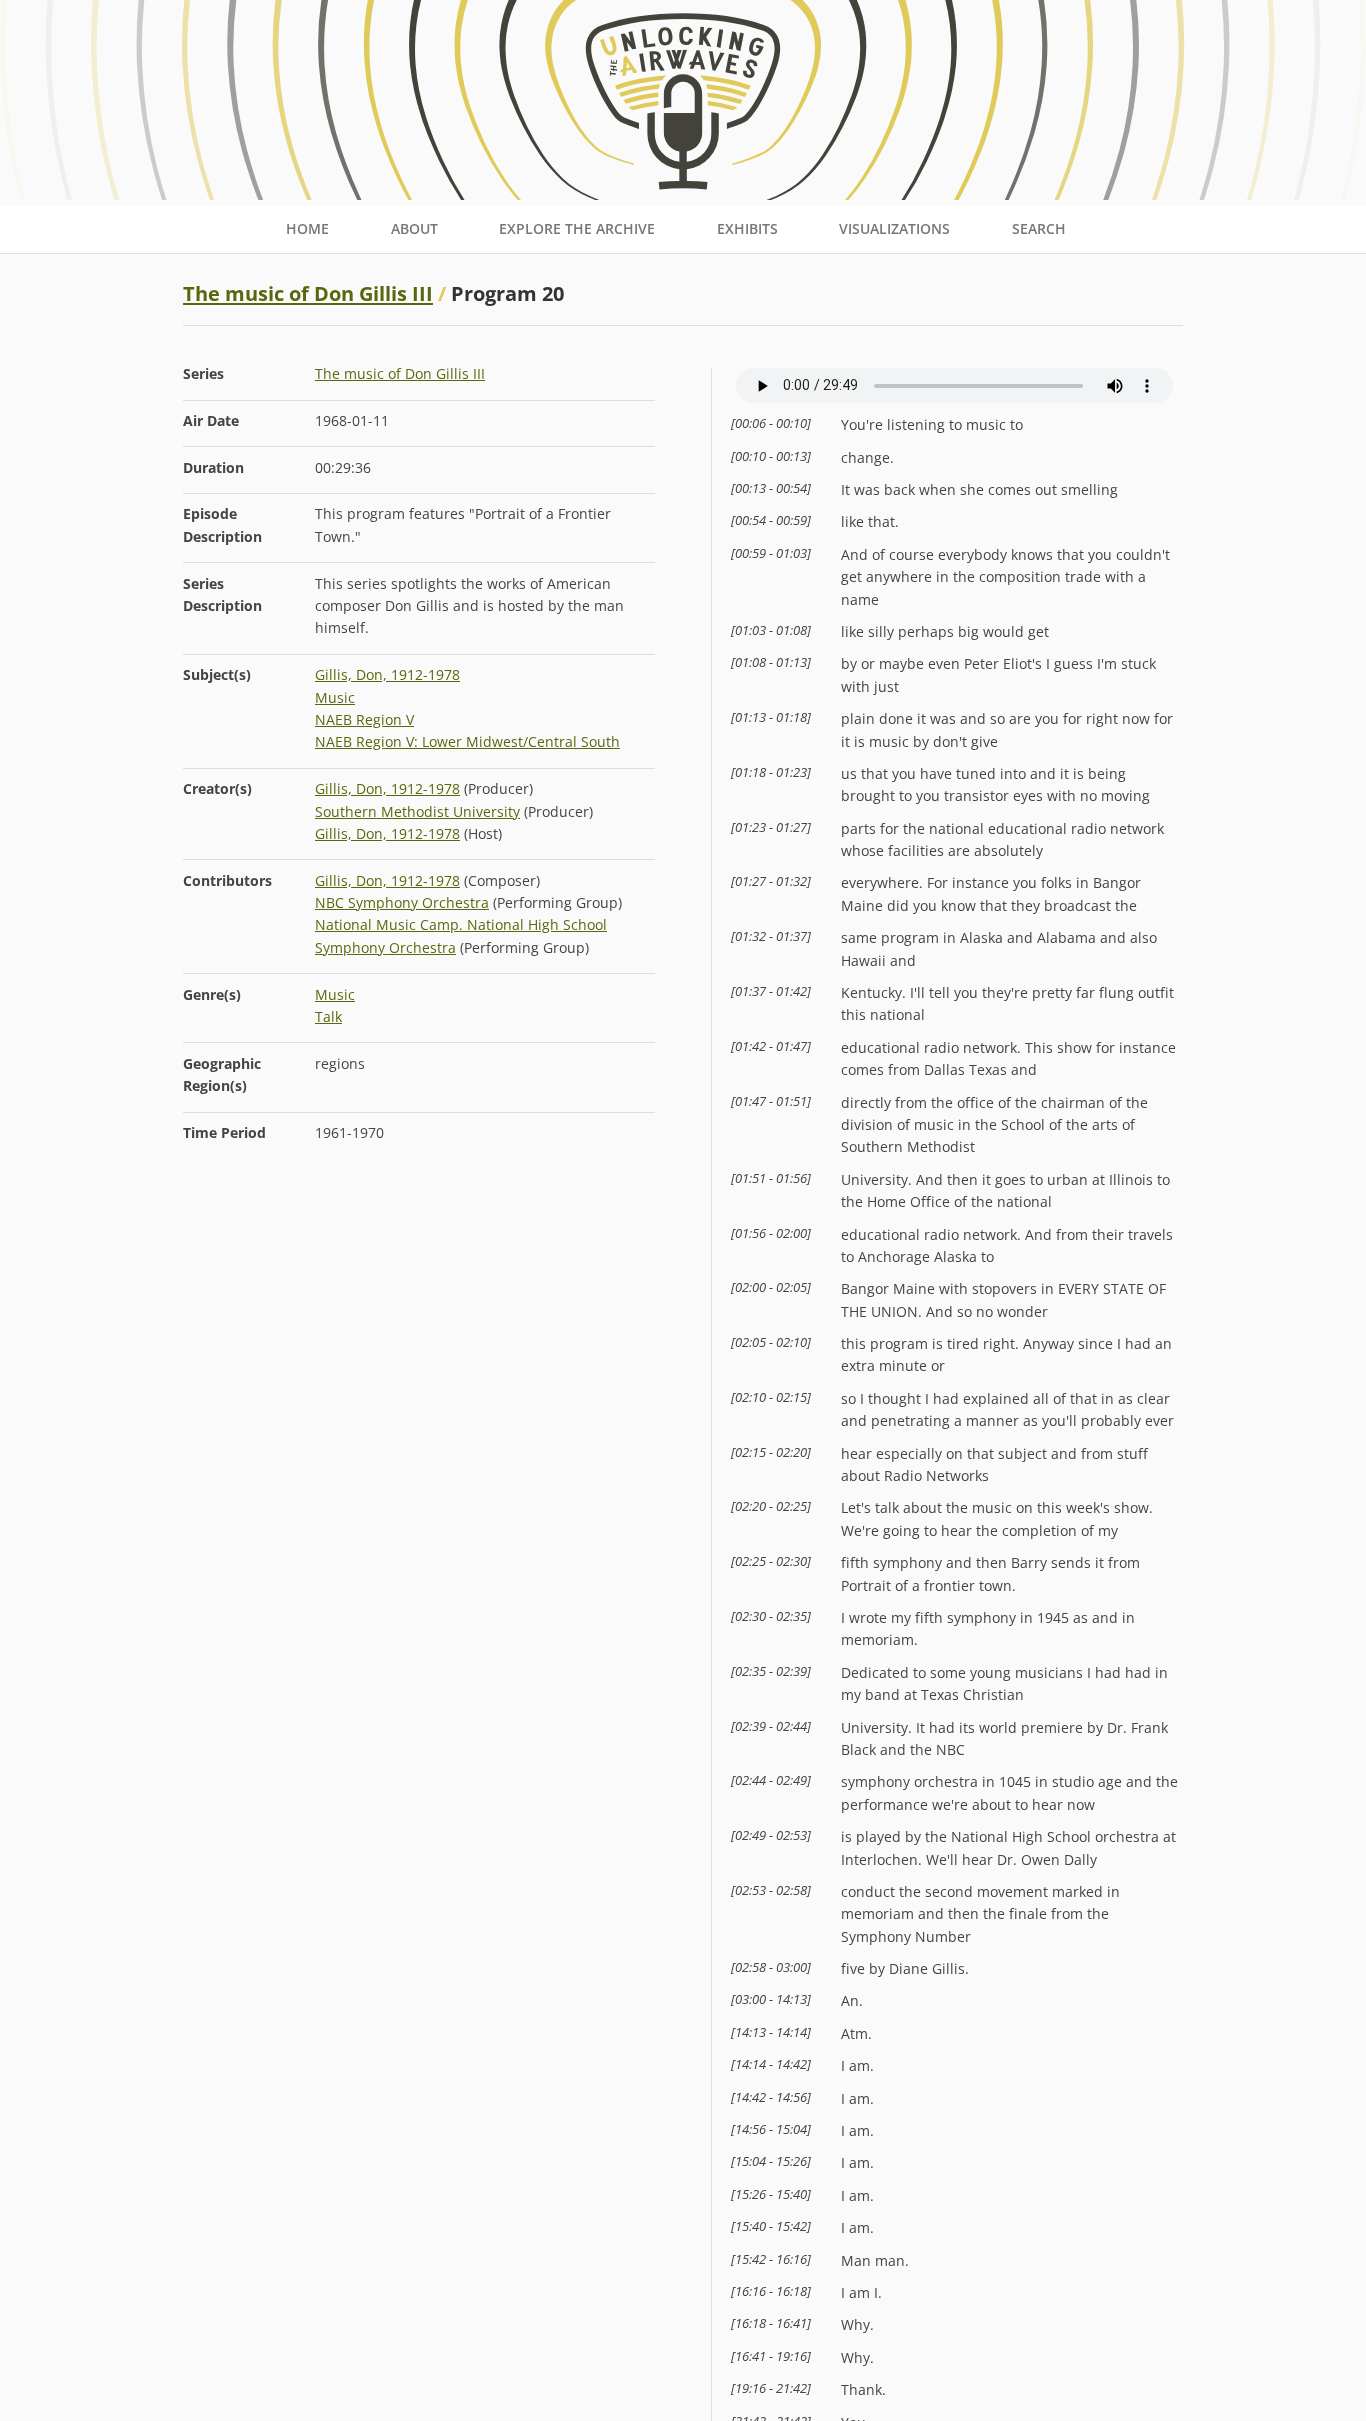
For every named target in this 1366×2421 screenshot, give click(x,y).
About (414, 228)
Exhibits (747, 228)
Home (307, 228)
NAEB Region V (364, 719)
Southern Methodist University (417, 811)
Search (1039, 228)
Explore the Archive (577, 228)
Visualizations (894, 228)
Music (335, 697)
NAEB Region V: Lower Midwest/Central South (467, 741)
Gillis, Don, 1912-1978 (387, 674)
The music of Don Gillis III (308, 293)
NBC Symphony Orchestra (402, 902)
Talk (328, 1016)
